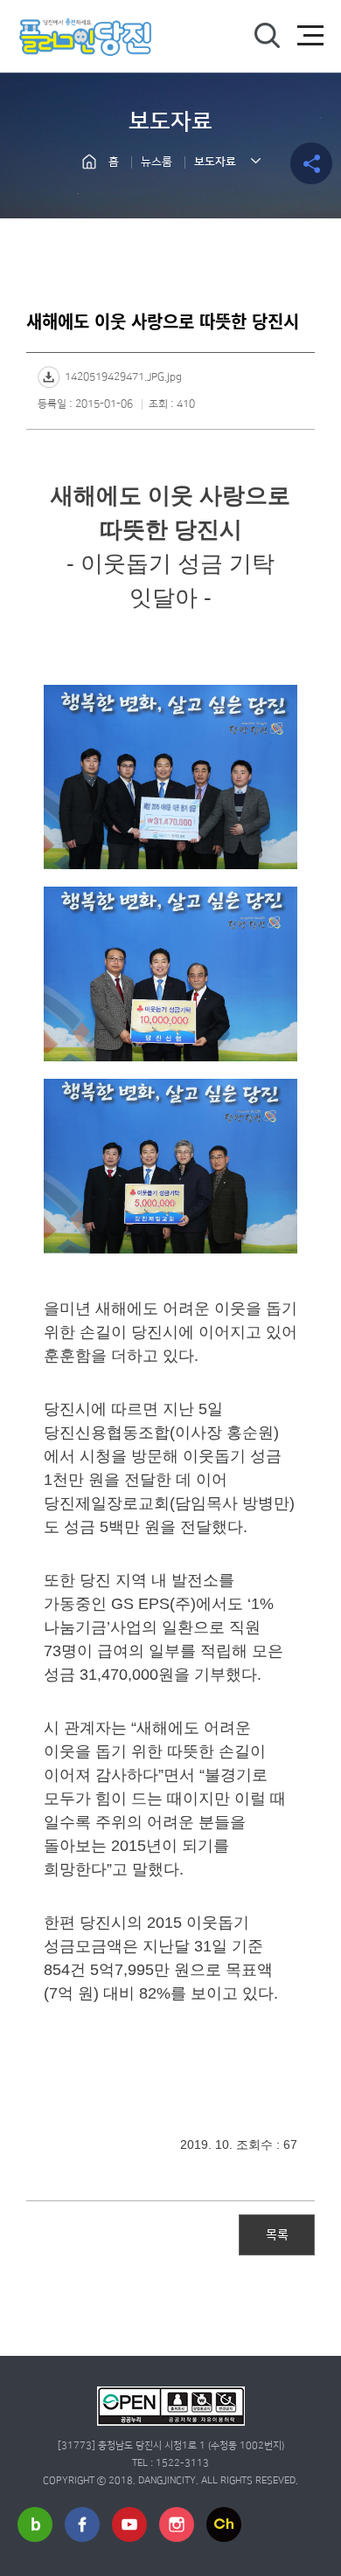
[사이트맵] (310, 36)
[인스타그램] (177, 2524)
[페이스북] (82, 2524)
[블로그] (35, 2524)
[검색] (267, 36)
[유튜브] (129, 2524)
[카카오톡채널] (224, 2524)
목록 (277, 2234)
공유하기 (311, 163)
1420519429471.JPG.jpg (123, 377)
